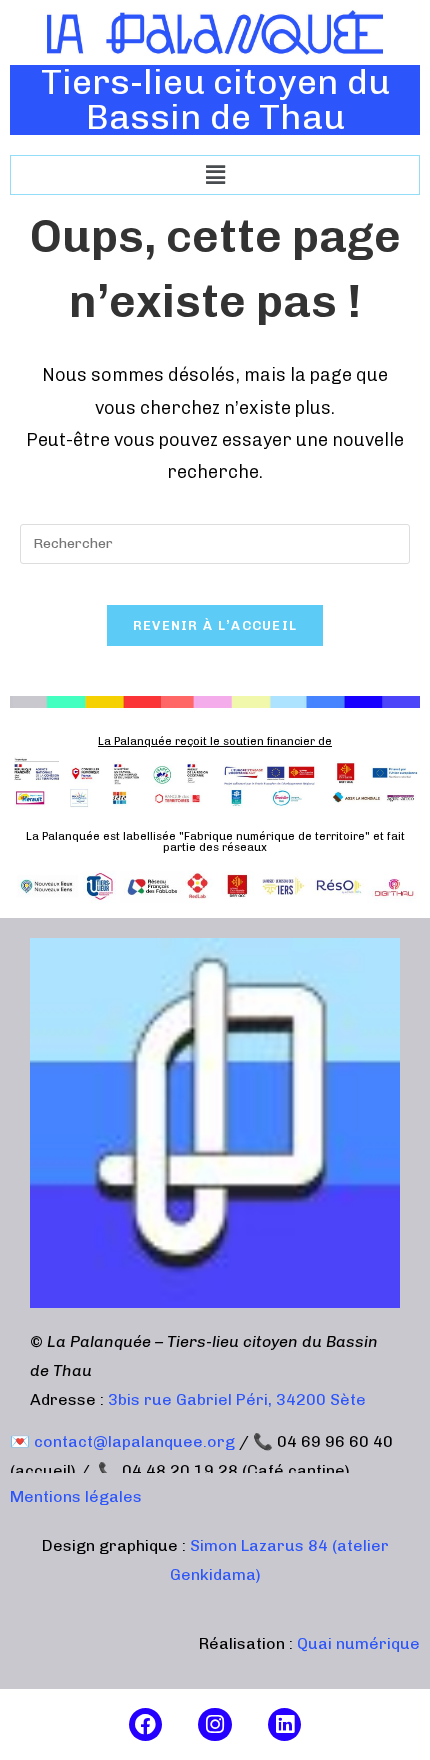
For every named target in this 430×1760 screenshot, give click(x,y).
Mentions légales (76, 1496)
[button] (215, 175)
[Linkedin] (285, 1725)
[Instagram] (215, 1725)
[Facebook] (146, 1725)
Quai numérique (358, 1643)
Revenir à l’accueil (215, 625)
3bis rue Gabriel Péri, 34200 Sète (237, 1399)
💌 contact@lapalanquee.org (122, 1441)
